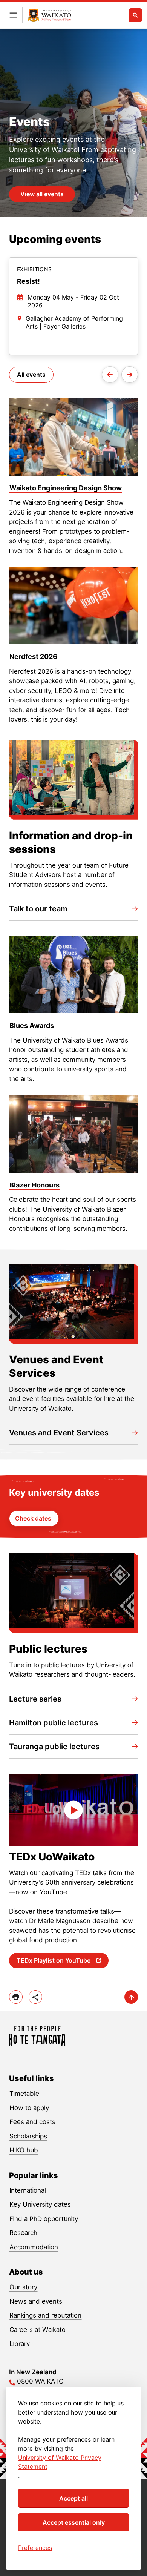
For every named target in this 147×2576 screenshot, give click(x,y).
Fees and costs (32, 2122)
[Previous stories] (110, 375)
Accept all (73, 2498)
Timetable (24, 2094)
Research (23, 2233)
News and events (36, 2301)
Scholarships (28, 2136)
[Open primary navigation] (13, 15)
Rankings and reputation (45, 2315)
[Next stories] (130, 375)
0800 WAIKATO (40, 2381)
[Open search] (135, 15)
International (28, 2190)
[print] (16, 1997)
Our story (23, 2287)
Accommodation (34, 2247)
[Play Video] (73, 1810)
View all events (42, 194)
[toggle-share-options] (35, 1997)
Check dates (34, 1518)
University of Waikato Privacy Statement (60, 2462)
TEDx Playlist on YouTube (54, 1960)
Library (20, 2344)
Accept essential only (74, 2522)
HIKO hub (24, 2150)
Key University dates (40, 2204)
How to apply (29, 2108)
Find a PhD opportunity (44, 2219)
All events (31, 375)
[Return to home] (50, 15)
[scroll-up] (131, 1997)
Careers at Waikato (38, 2330)
